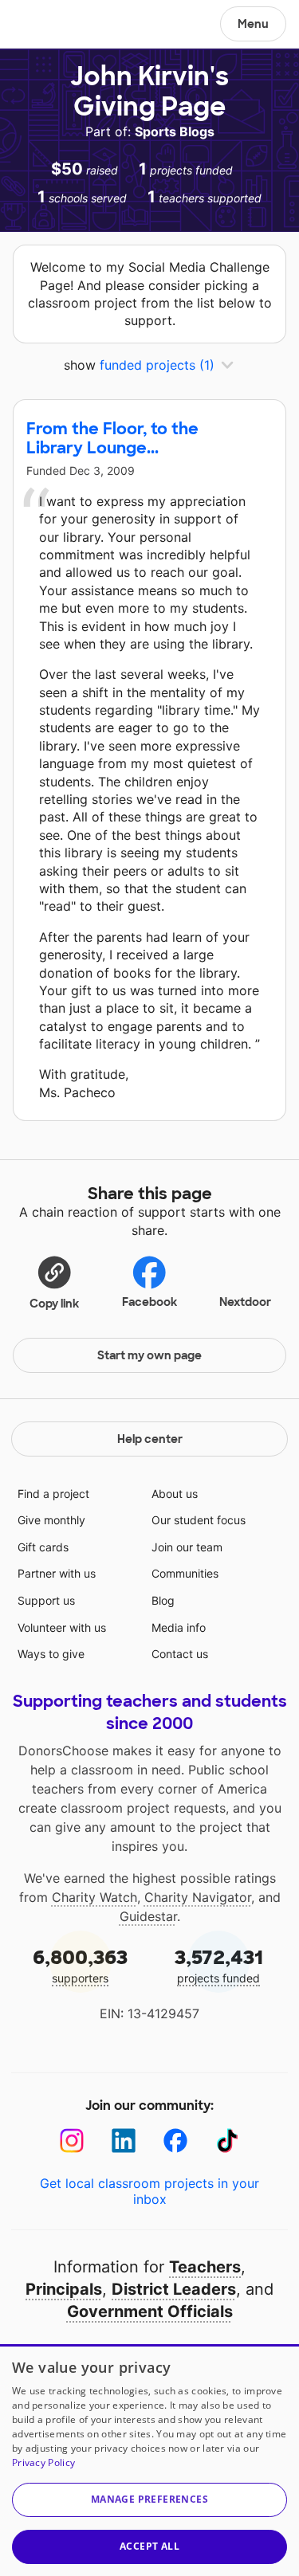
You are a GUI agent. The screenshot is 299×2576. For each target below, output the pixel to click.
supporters (80, 1965)
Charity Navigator (198, 1897)
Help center (150, 1439)
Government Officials (150, 2311)
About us (175, 1494)
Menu (253, 24)
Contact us (180, 1654)
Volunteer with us (62, 1627)
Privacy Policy (43, 2462)
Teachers (205, 2267)
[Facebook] (176, 2141)
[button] (54, 1282)
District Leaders (174, 2289)
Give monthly (51, 1520)
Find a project (53, 1494)
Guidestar (148, 1916)
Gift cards (43, 1547)
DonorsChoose (51, 25)
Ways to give (51, 1654)
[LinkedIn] (124, 2141)
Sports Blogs (175, 131)
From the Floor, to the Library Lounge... (112, 438)
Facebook (149, 1302)
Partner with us (57, 1573)
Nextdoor (245, 1302)
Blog (163, 1600)
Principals (64, 2289)
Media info (179, 1627)
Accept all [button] (149, 2546)
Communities (185, 1573)
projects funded (219, 1965)
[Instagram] (72, 2141)
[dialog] (149, 2460)
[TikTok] (228, 2141)
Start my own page (149, 1355)
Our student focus (199, 1520)
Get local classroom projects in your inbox (149, 2191)
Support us (46, 1600)
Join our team (187, 1547)
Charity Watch (94, 1897)
